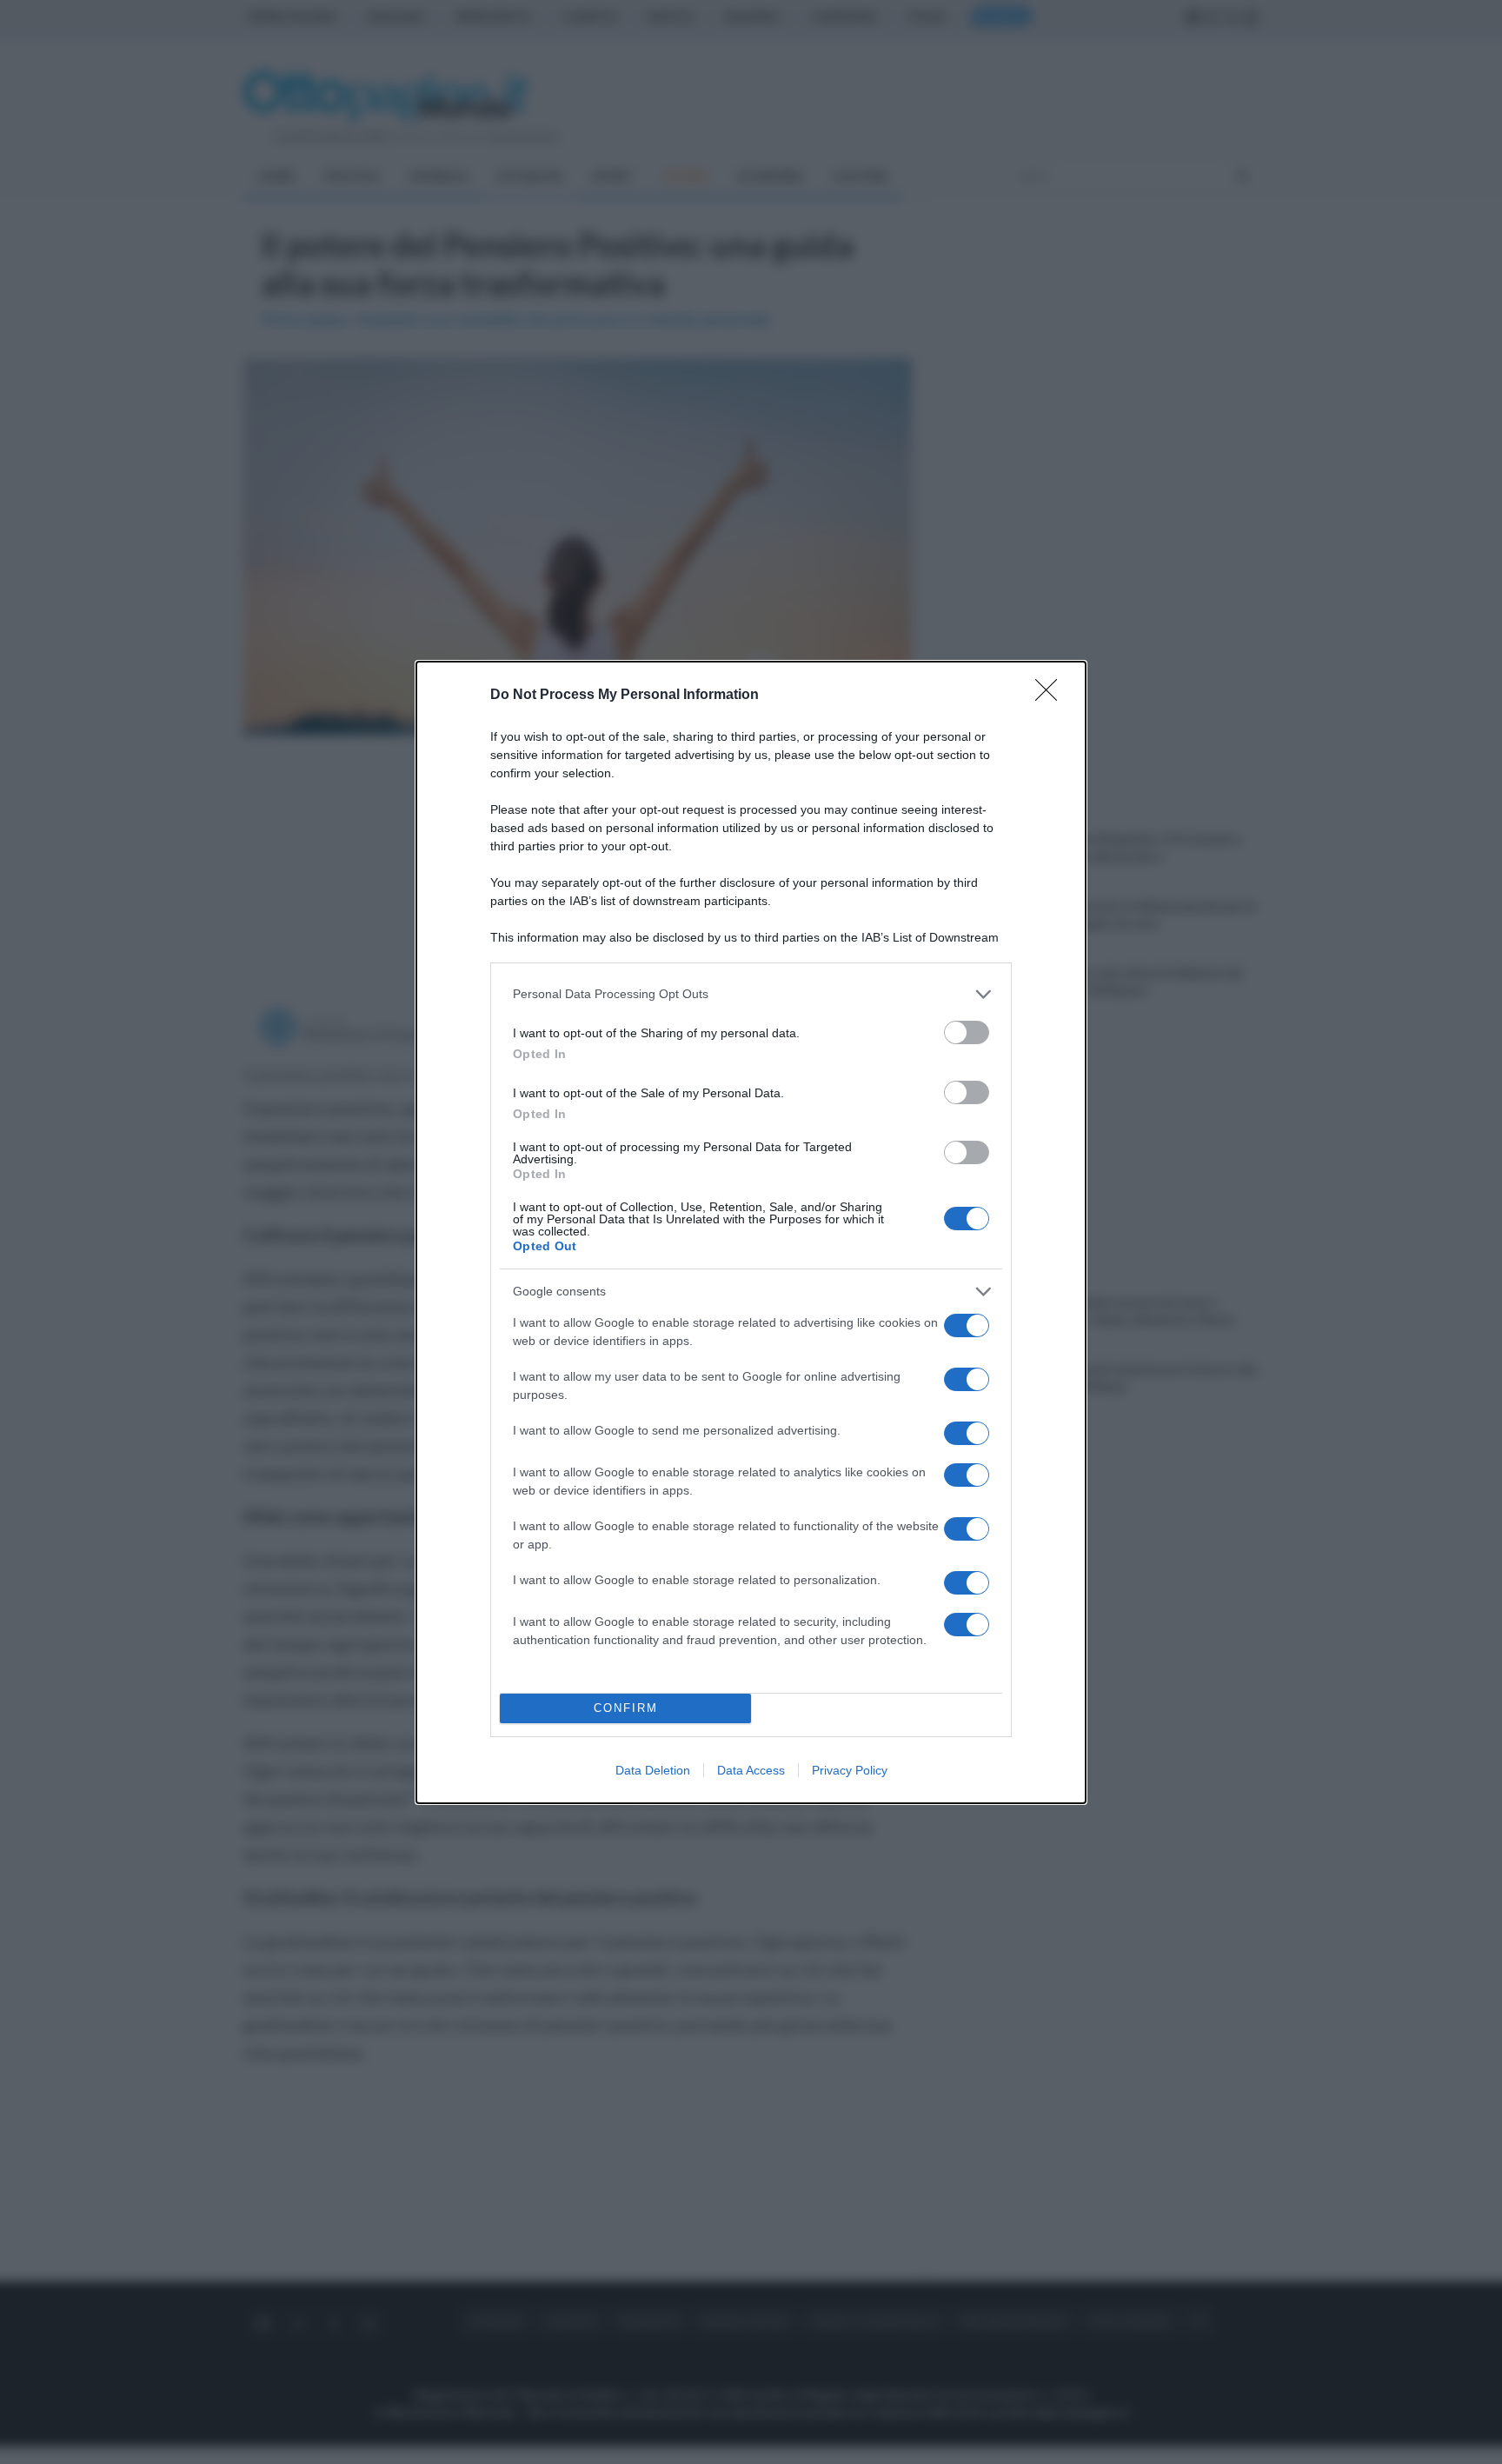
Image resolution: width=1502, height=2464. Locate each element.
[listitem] (751, 994)
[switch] (967, 1032)
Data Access (751, 1770)
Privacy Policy (850, 1770)
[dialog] (751, 1232)
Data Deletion (653, 1770)
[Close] (1052, 696)
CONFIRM (626, 1708)
